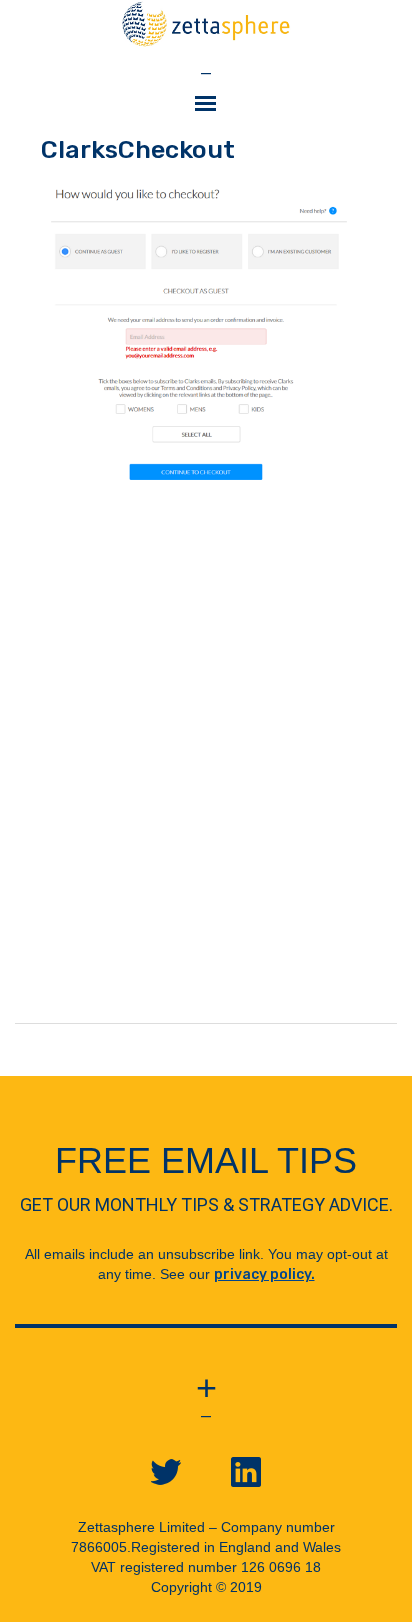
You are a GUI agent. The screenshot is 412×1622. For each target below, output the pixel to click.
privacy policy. (264, 1274)
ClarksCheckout (138, 149)
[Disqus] (206, 773)
